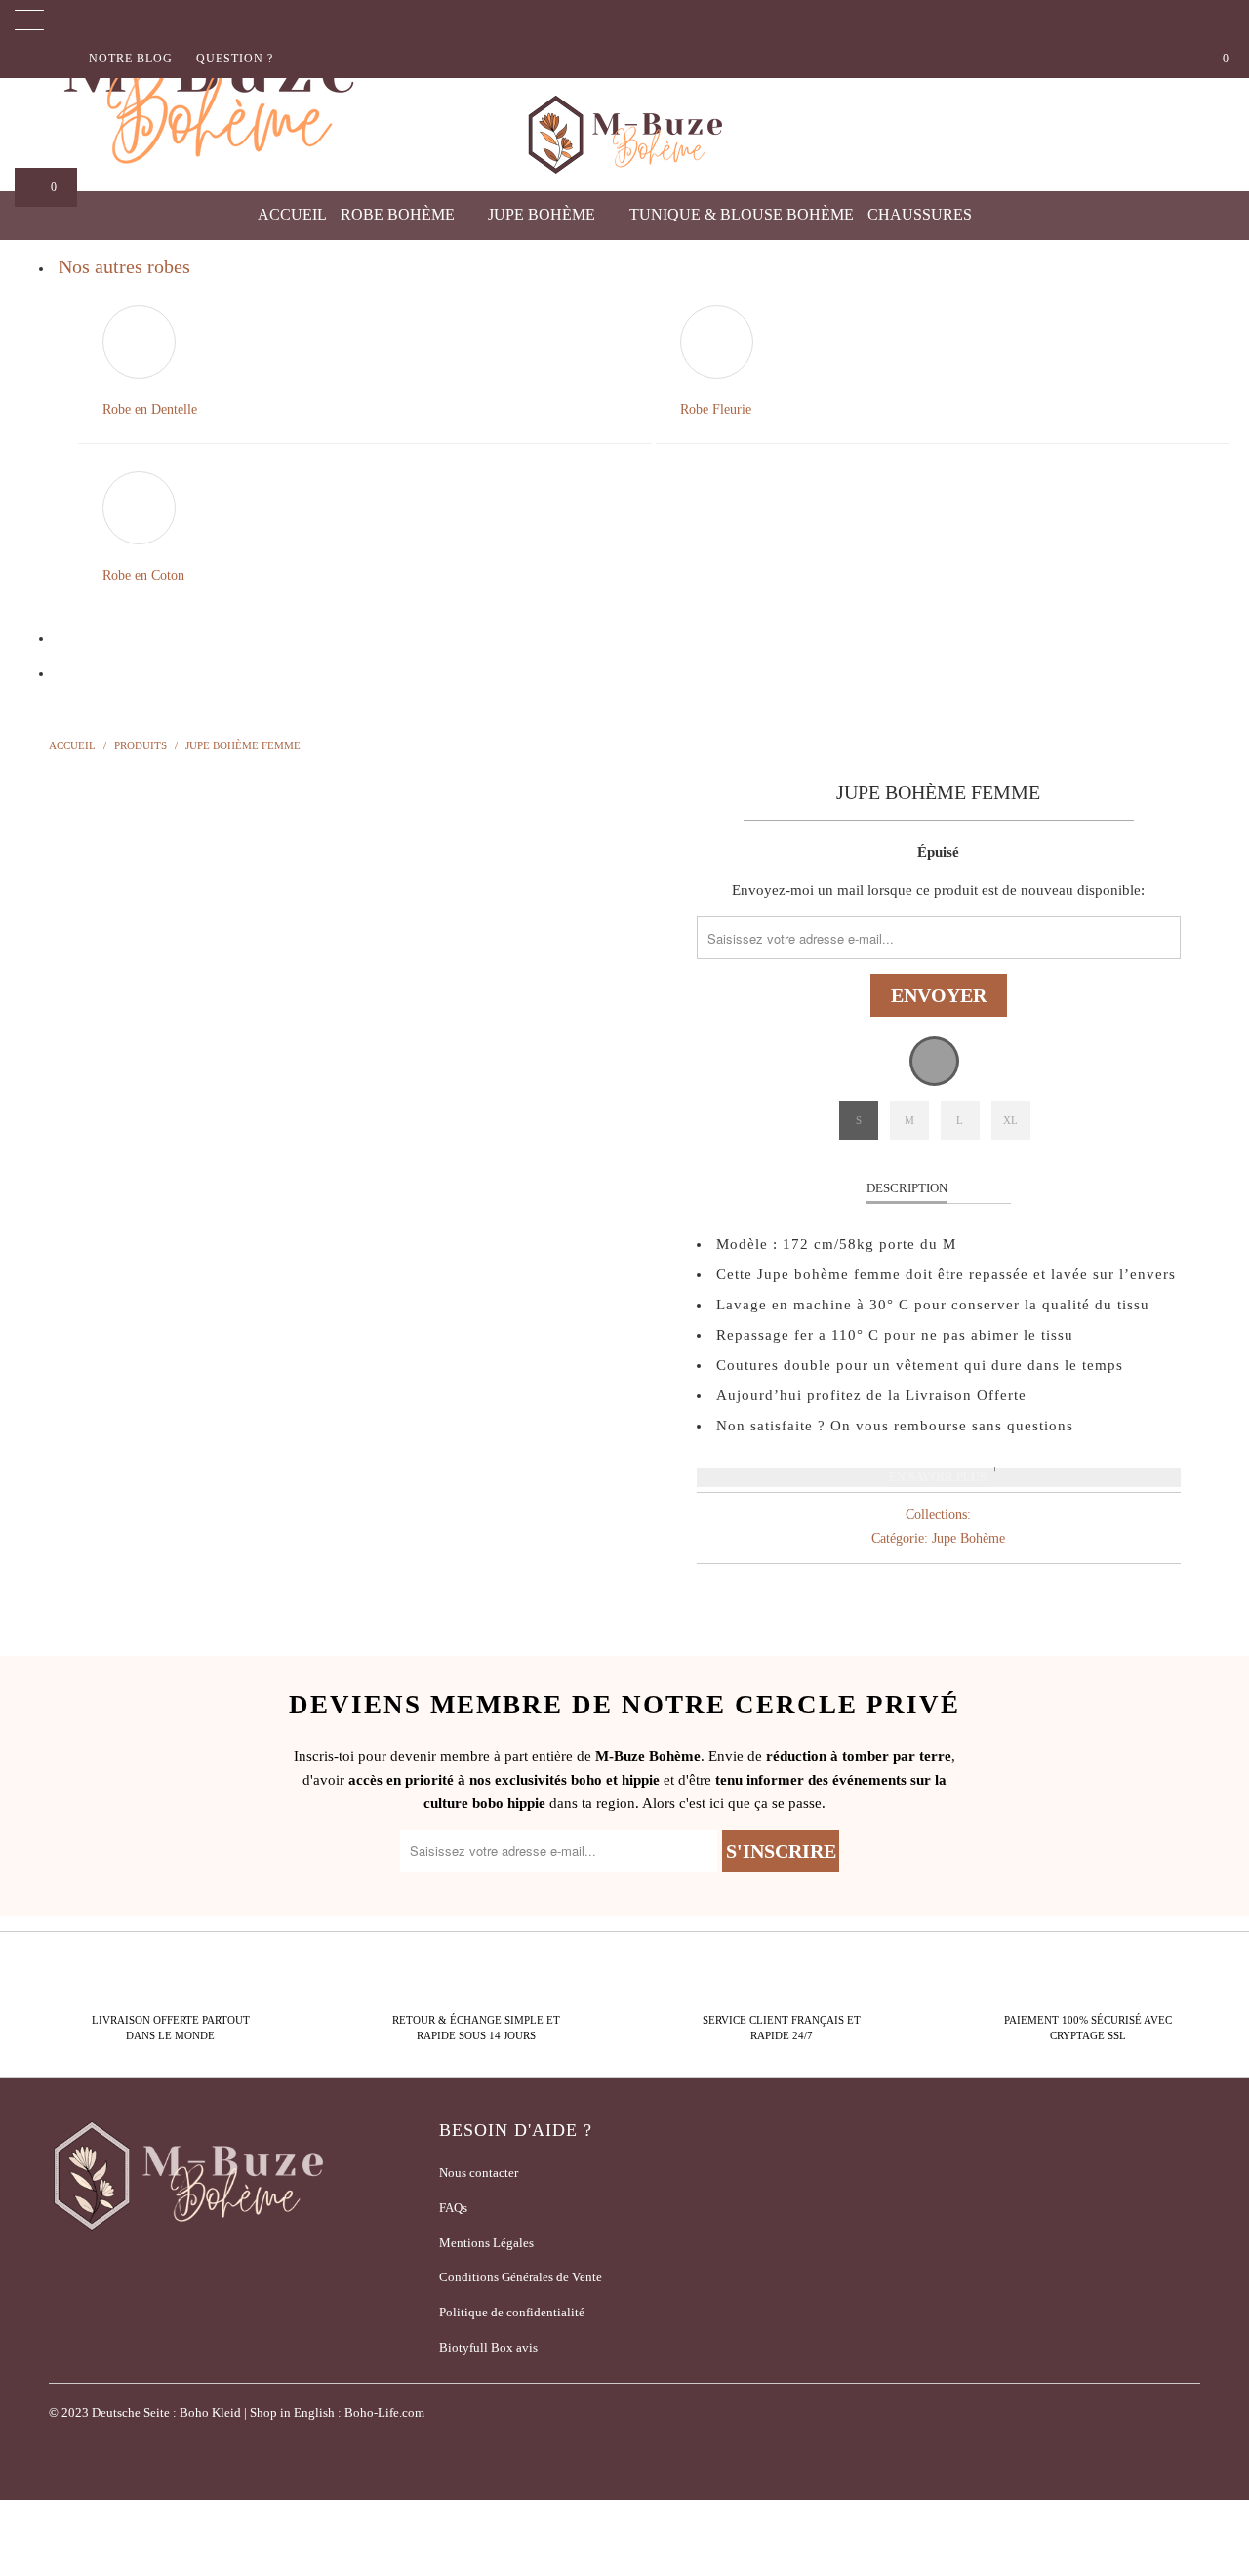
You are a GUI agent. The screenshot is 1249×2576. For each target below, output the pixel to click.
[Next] (644, 1091)
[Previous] (82, 1091)
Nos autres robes (124, 266)
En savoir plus (938, 1477)
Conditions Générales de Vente (521, 2277)
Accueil (292, 214)
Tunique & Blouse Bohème (742, 214)
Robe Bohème (400, 214)
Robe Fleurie (716, 409)
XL (1010, 1120)
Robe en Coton (143, 575)
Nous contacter (479, 2173)
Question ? (235, 59)
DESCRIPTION (907, 1188)
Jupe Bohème (544, 214)
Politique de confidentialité (512, 2312)
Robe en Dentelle (150, 409)
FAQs (453, 2208)
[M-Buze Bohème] (624, 135)
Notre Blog (131, 59)
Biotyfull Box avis (488, 2347)
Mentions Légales (486, 2243)
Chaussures (922, 214)
